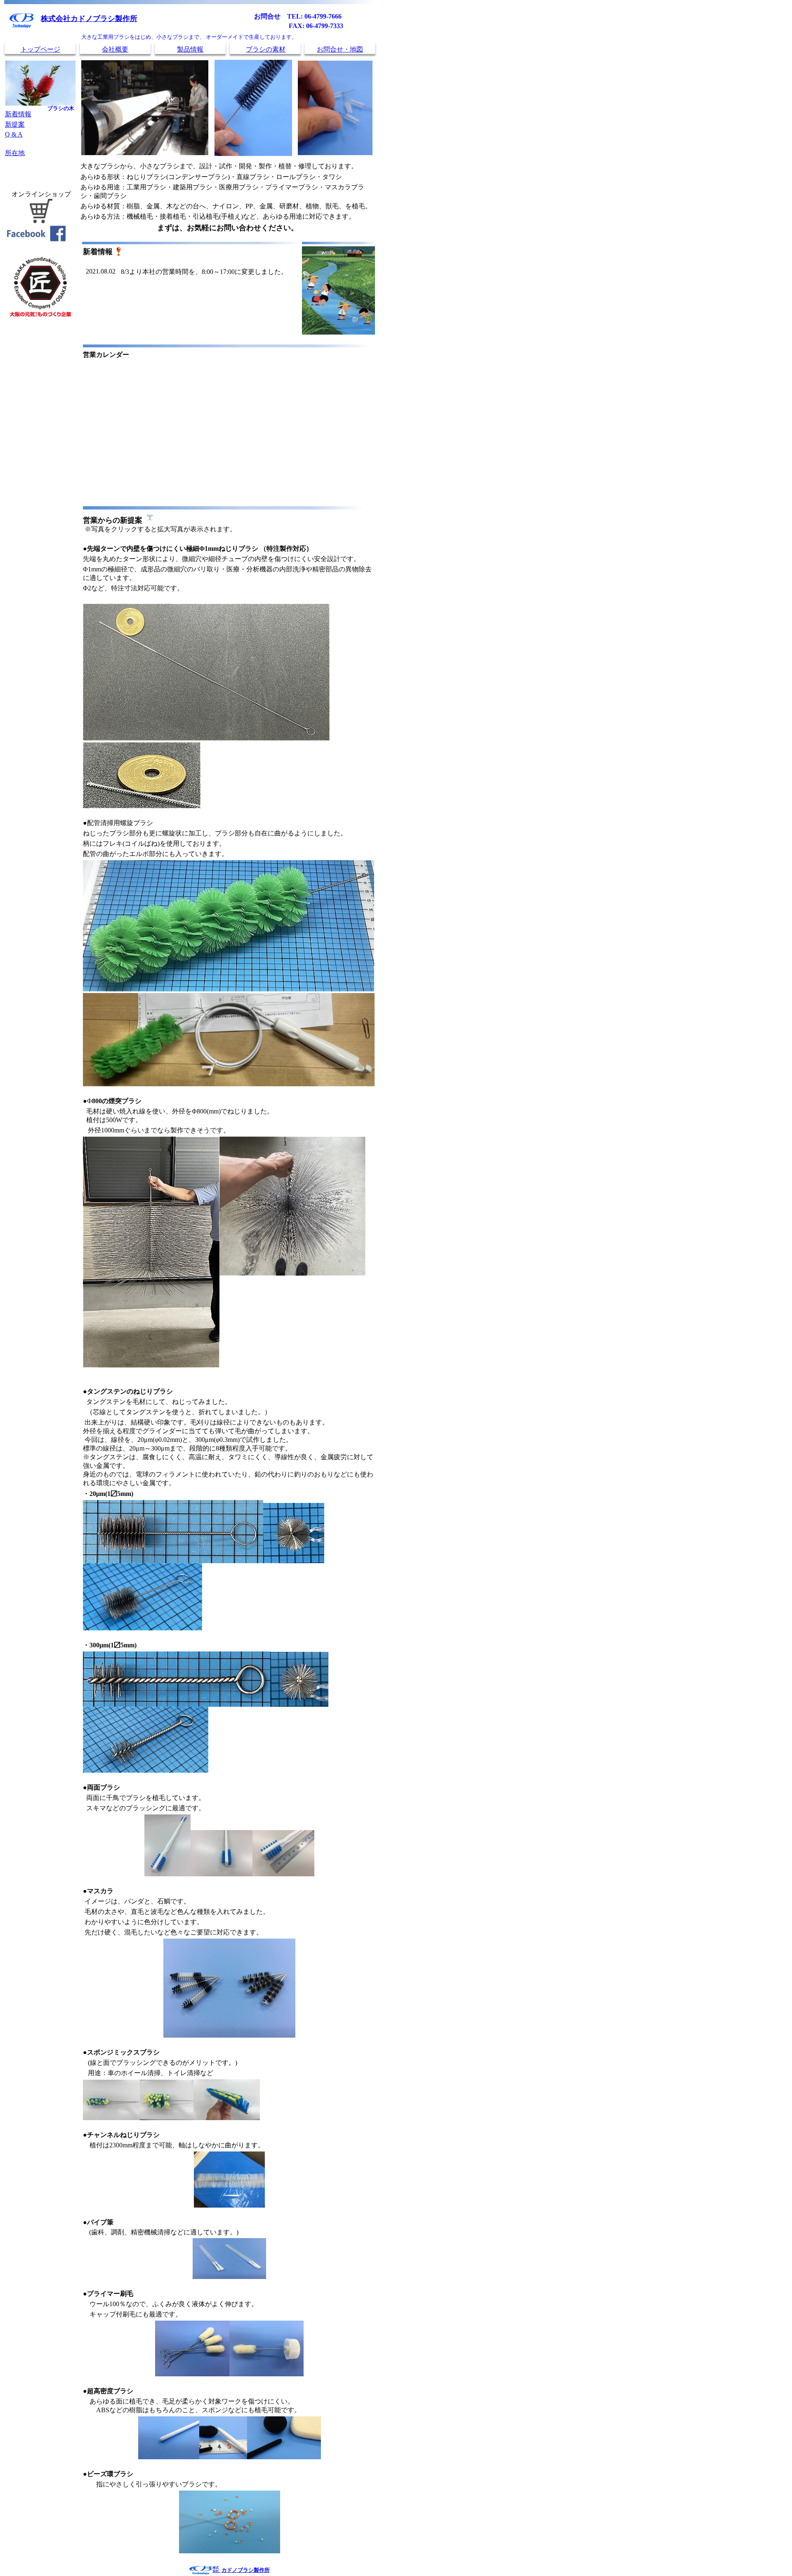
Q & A (14, 134)
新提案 (15, 124)
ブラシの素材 (266, 49)
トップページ (40, 49)
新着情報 (18, 114)
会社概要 (115, 49)
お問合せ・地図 (340, 49)
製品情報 (190, 49)
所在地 (15, 153)
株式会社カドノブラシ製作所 (89, 19)
